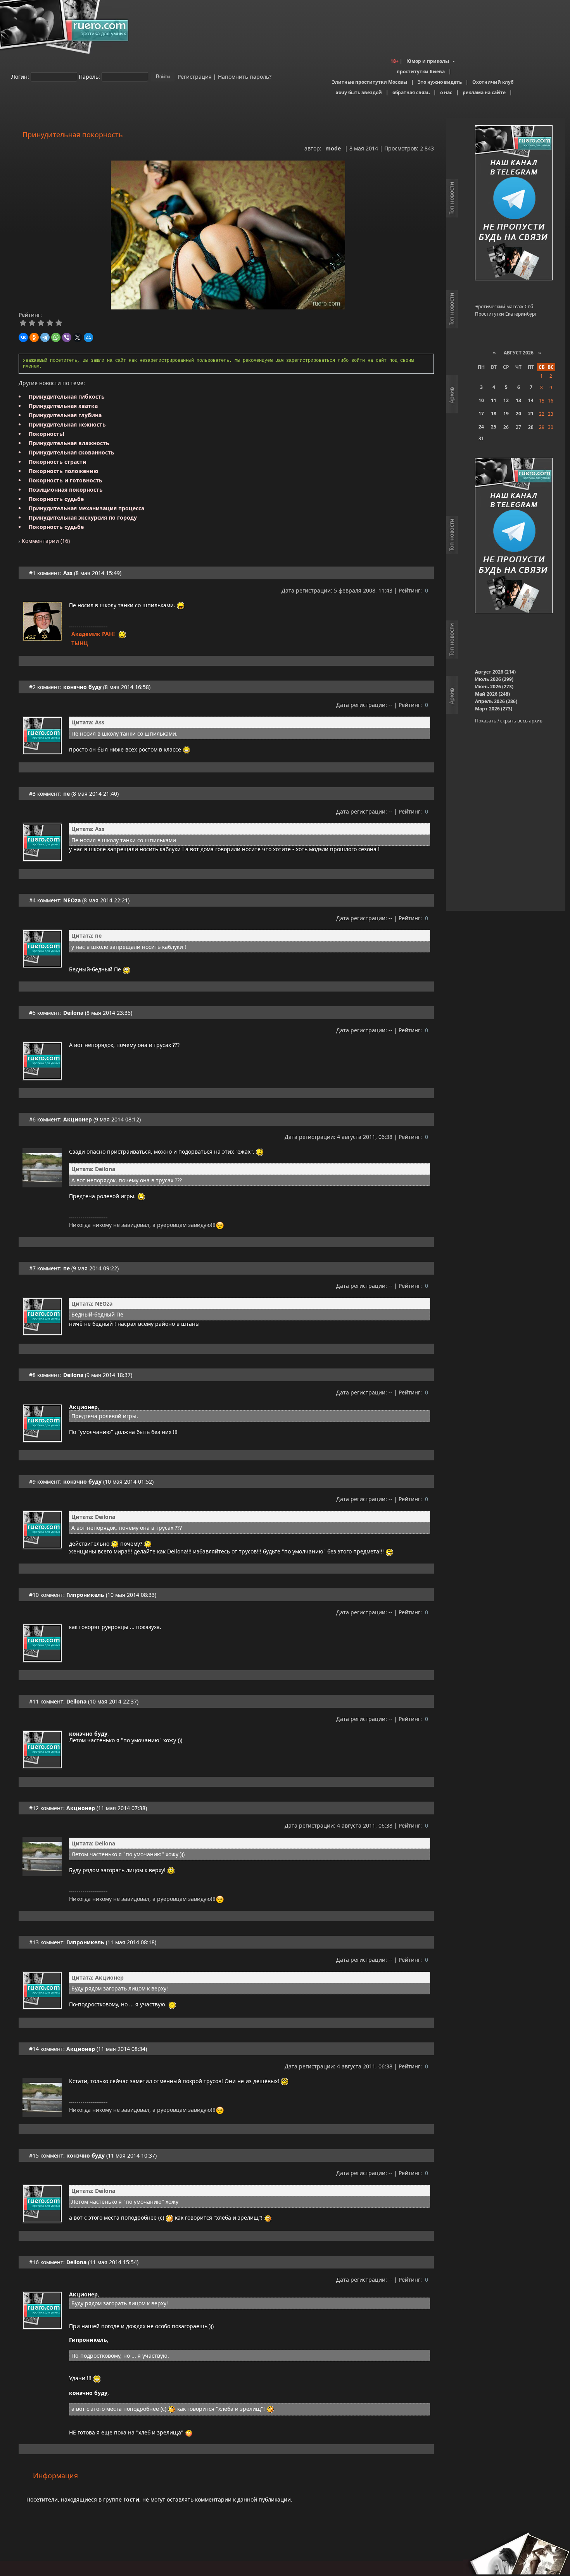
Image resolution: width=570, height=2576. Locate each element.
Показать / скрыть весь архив (509, 721)
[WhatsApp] (56, 337)
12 (506, 400)
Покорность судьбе (56, 499)
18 (494, 414)
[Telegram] (45, 337)
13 (518, 400)
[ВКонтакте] (23, 337)
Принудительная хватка (63, 406)
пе (66, 794)
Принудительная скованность (72, 452)
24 (481, 427)
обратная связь (411, 92)
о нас (446, 92)
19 (506, 414)
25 (494, 427)
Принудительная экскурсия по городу (83, 517)
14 (531, 400)
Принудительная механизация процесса (86, 508)
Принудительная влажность (69, 443)
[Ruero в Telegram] (514, 203)
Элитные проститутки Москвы (370, 82)
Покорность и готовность (66, 480)
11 (494, 400)
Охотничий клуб (493, 82)
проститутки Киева (421, 72)
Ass (68, 573)
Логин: (20, 76)
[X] (78, 337)
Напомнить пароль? (245, 76)
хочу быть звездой (359, 92)
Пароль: (89, 76)
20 (518, 414)
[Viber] (67, 337)
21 (531, 414)
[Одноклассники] (34, 337)
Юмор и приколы (428, 61)
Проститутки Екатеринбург (506, 314)
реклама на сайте (484, 92)
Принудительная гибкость (67, 397)
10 (481, 400)
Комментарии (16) (45, 541)
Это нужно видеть (440, 82)
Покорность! (47, 434)
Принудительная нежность (67, 424)
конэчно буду (82, 687)
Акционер (78, 1119)
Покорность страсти (58, 462)
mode (333, 148)
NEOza (72, 900)
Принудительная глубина (65, 415)
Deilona (73, 1013)
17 (481, 414)
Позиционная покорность (66, 490)
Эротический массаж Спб (504, 307)
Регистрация (194, 76)
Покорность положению (63, 471)
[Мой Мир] (88, 337)
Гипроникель (85, 1595)
